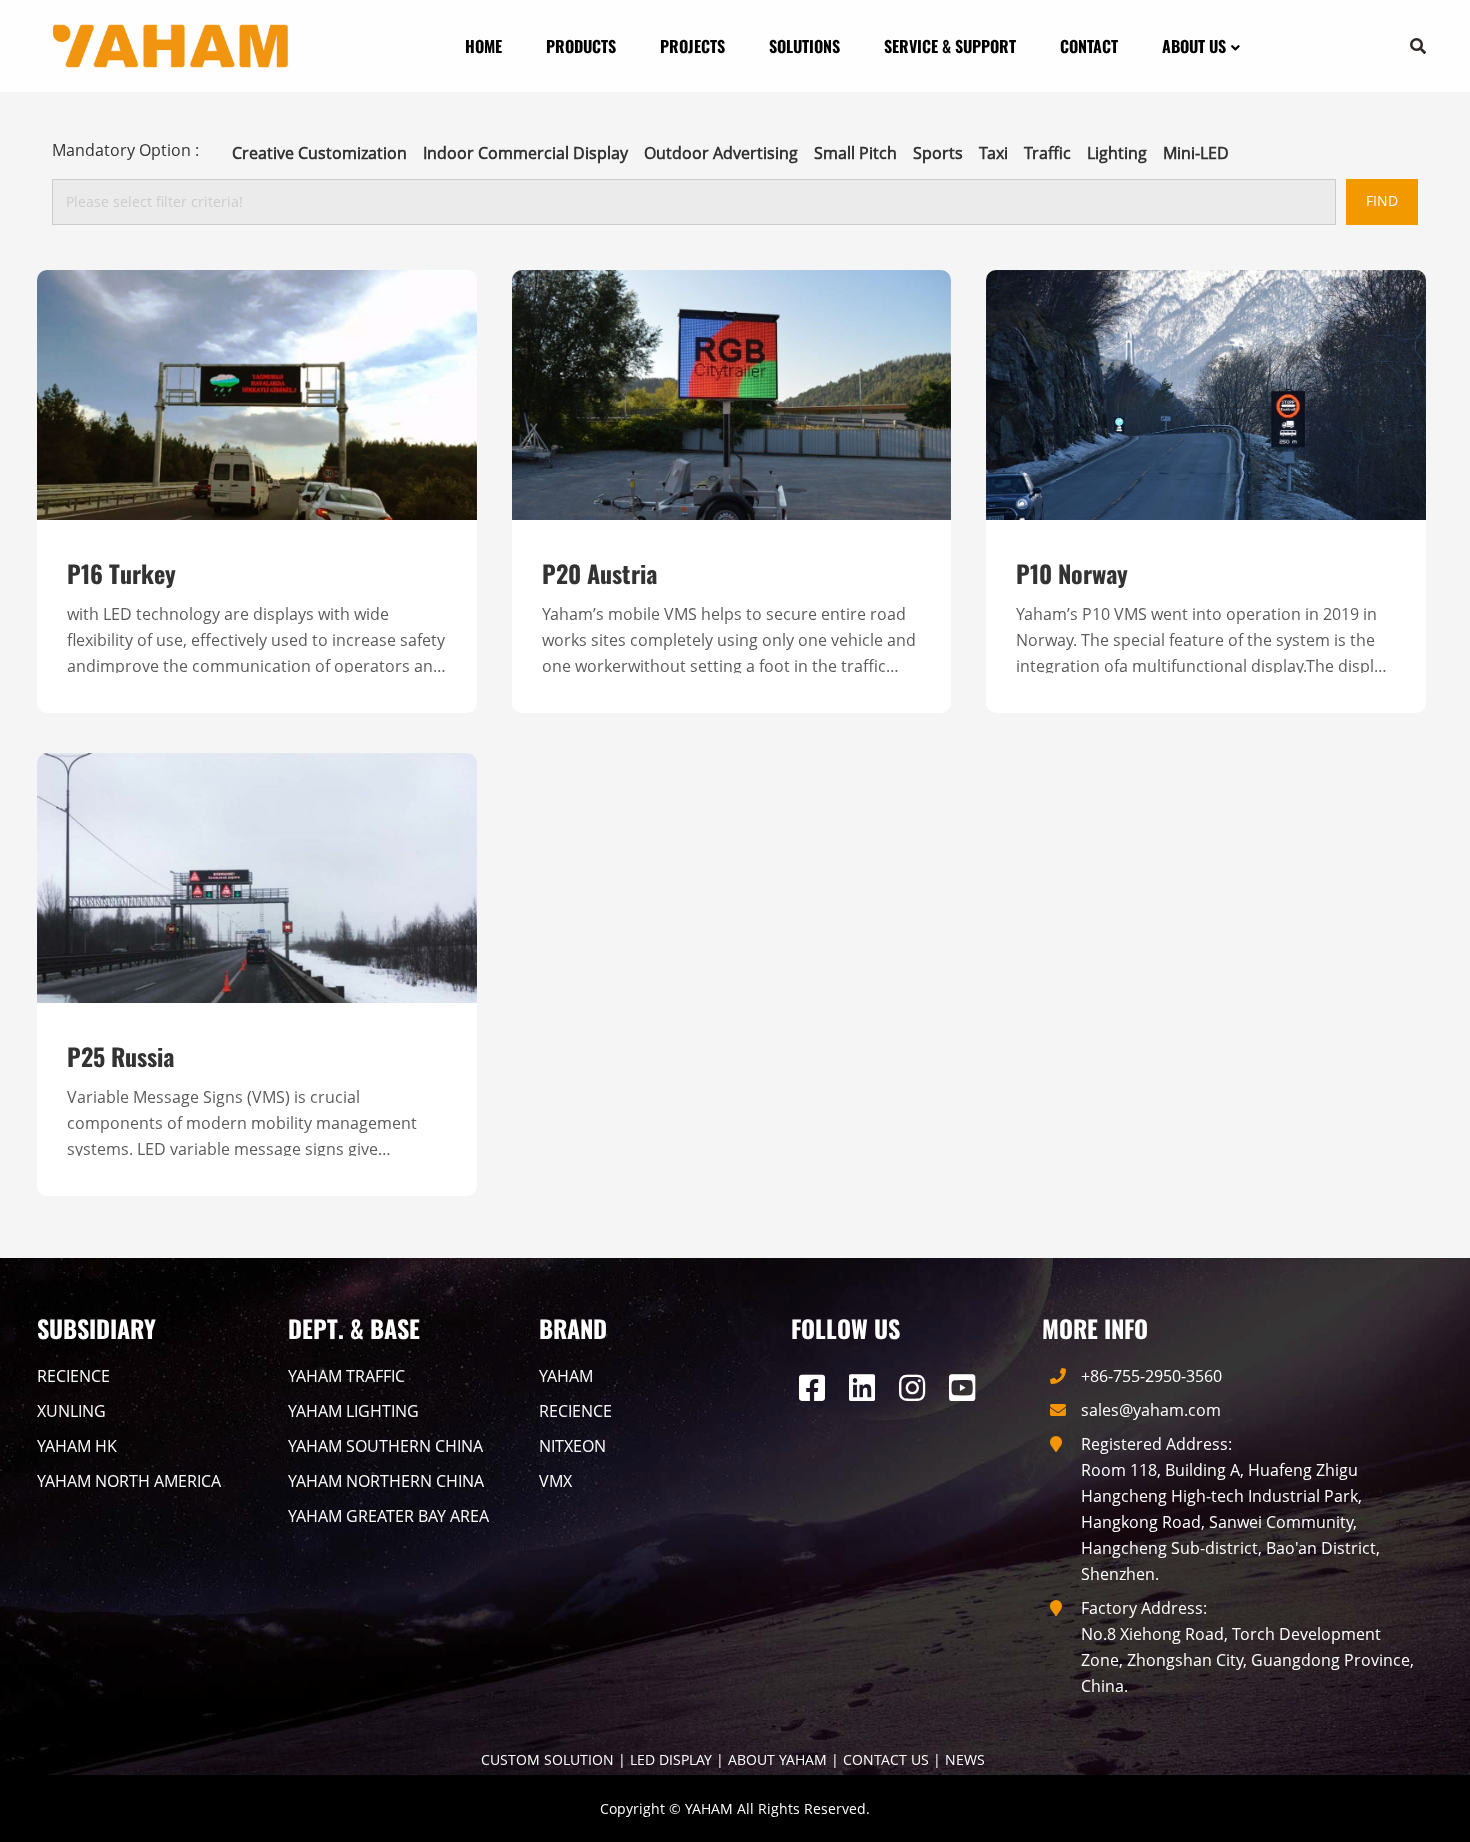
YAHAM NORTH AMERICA (129, 1481)
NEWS (965, 1759)
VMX (555, 1481)
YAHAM (566, 1376)
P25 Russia (120, 1056)
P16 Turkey (121, 573)
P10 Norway (1072, 573)
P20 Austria (599, 573)
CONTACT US (886, 1759)
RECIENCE (73, 1376)
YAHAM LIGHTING (353, 1411)
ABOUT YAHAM (777, 1759)
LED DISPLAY (671, 1759)
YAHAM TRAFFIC (346, 1376)
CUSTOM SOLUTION (547, 1759)
